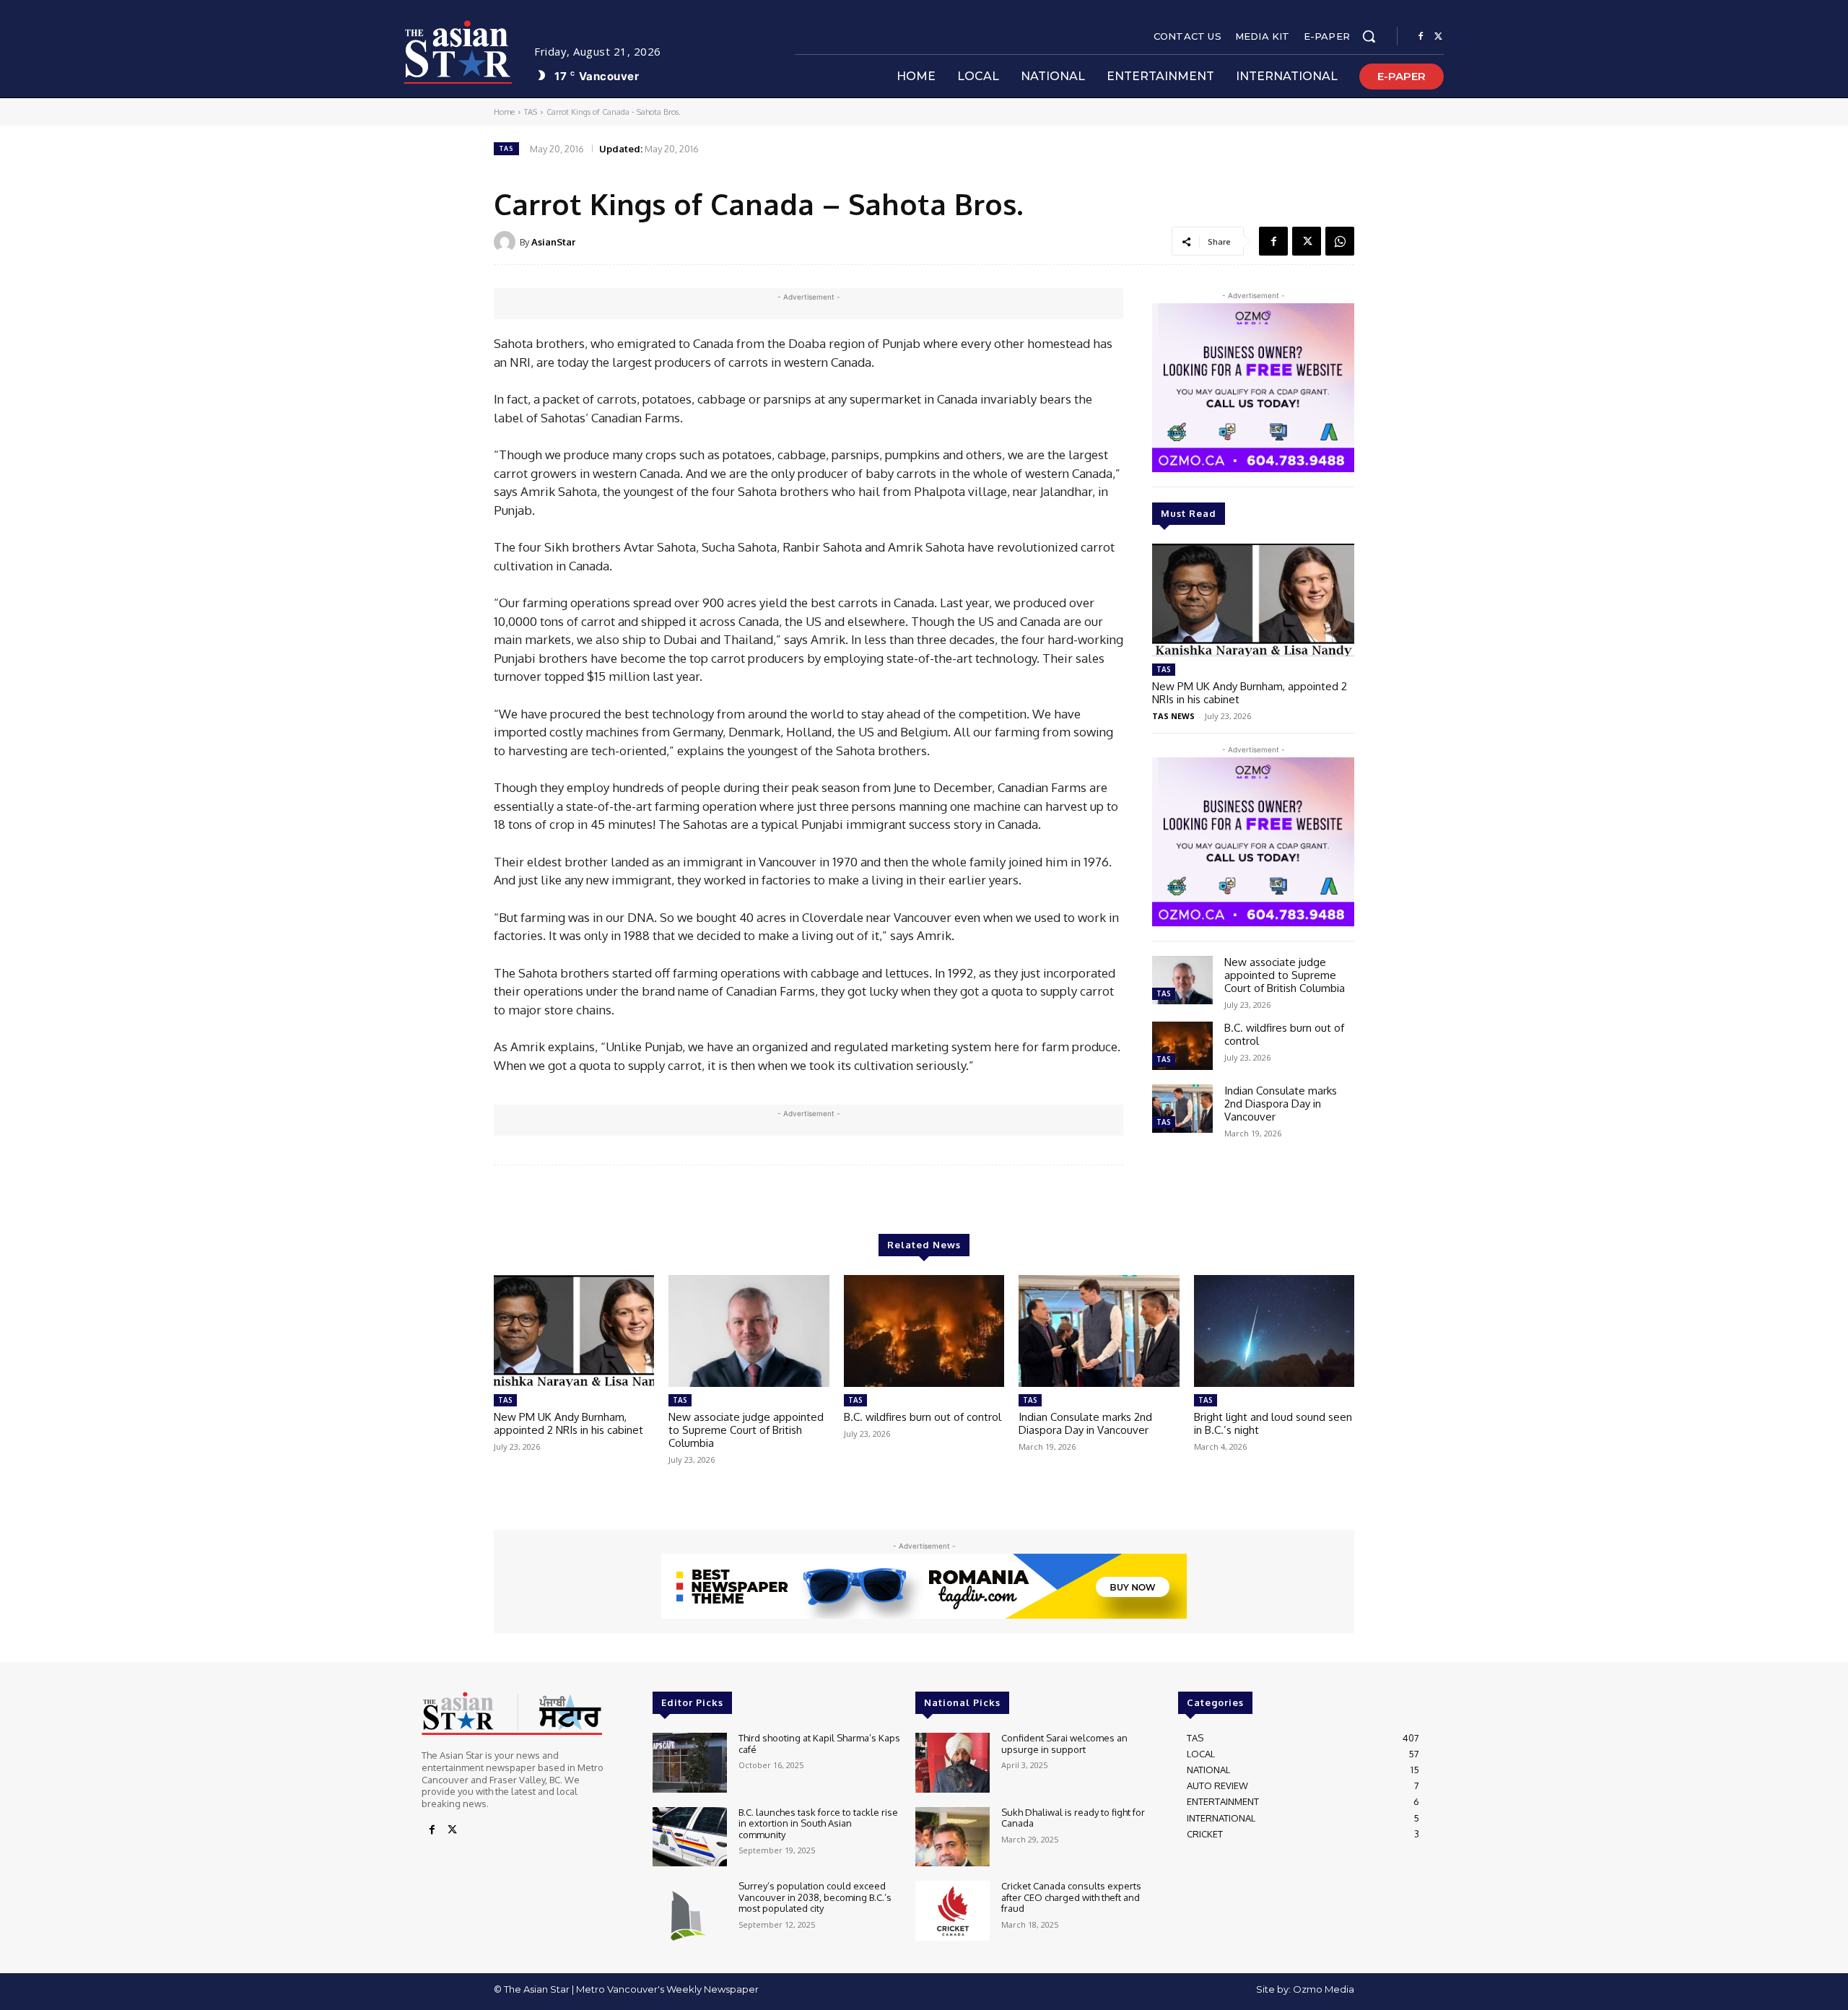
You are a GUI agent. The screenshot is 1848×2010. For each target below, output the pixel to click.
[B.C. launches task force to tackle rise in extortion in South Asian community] (690, 1837)
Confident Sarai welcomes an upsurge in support (1064, 1744)
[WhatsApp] (1340, 241)
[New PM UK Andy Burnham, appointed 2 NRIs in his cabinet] (1253, 600)
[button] (1369, 36)
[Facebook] (1421, 37)
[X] (1438, 37)
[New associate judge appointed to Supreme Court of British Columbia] (1182, 980)
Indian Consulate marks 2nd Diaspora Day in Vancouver (1281, 1104)
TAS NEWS (1173, 716)
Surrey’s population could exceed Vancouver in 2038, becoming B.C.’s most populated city (815, 1897)
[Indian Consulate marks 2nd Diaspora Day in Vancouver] (1182, 1109)
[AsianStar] (507, 242)
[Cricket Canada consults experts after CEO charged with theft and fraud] (953, 1911)
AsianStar (553, 242)
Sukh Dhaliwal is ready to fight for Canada (1073, 1818)
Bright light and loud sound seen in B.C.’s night (1273, 1423)
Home (504, 112)
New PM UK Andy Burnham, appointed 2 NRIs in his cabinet (1250, 693)
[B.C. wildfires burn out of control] (1182, 1046)
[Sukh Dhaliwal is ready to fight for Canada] (953, 1837)
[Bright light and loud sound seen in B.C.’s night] (1274, 1331)
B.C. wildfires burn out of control (1284, 1034)
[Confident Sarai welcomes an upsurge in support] (953, 1763)
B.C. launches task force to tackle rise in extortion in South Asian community (818, 1823)
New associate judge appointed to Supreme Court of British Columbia (1285, 975)
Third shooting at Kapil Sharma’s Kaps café (819, 1744)
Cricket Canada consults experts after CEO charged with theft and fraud (1071, 1897)
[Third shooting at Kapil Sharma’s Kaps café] (690, 1763)
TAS (531, 112)
